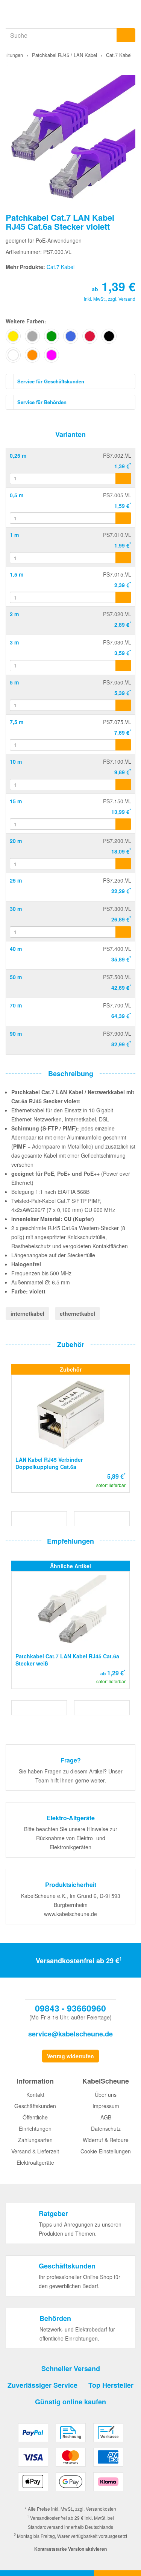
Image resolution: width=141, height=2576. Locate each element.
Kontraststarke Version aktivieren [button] (70, 2549)
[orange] (32, 355)
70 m (16, 1005)
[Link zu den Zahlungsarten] (70, 2460)
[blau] (71, 336)
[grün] (52, 336)
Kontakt (35, 2095)
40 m (16, 949)
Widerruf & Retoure (106, 2140)
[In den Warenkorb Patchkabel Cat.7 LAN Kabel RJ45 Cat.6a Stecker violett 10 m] (123, 784)
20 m (16, 841)
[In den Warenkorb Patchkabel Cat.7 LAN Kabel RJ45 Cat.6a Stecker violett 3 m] (123, 666)
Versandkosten (101, 2509)
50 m (16, 977)
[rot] (90, 336)
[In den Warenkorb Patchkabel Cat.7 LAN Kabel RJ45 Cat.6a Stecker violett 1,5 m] (123, 597)
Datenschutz (106, 2128)
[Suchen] (126, 35)
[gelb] (13, 336)
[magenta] (52, 355)
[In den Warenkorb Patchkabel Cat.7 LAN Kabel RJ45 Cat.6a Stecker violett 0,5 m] (123, 518)
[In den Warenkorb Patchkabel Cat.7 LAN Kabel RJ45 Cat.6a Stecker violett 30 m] (123, 932)
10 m (16, 761)
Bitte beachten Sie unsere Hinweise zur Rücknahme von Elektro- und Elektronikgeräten (71, 1838)
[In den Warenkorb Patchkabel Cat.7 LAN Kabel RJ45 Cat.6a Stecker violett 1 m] (123, 558)
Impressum (106, 2106)
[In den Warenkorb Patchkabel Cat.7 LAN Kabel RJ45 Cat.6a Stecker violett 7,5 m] (123, 745)
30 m (16, 909)
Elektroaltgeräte (35, 2162)
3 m (14, 642)
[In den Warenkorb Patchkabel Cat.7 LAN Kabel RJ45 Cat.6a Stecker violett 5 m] (123, 705)
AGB (106, 2117)
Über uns (106, 2095)
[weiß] (13, 355)
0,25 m (18, 455)
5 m (14, 682)
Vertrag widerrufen (70, 2056)
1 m (14, 535)
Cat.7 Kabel (61, 267)
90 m (16, 1033)
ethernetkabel (77, 1313)
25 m (16, 880)
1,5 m (17, 574)
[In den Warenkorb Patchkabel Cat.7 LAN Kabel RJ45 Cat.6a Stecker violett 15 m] (123, 824)
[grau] (32, 336)
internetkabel (27, 1313)
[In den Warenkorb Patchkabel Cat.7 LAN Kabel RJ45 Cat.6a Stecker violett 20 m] (123, 864)
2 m (14, 614)
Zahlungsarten (35, 2140)
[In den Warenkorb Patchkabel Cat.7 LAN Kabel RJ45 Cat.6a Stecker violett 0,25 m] (123, 478)
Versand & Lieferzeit (35, 2151)
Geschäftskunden (35, 2106)
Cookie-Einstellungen (106, 2151)
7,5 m (17, 722)
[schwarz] (109, 336)
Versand (127, 299)
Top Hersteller (111, 2385)
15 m (16, 801)
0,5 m (17, 495)
